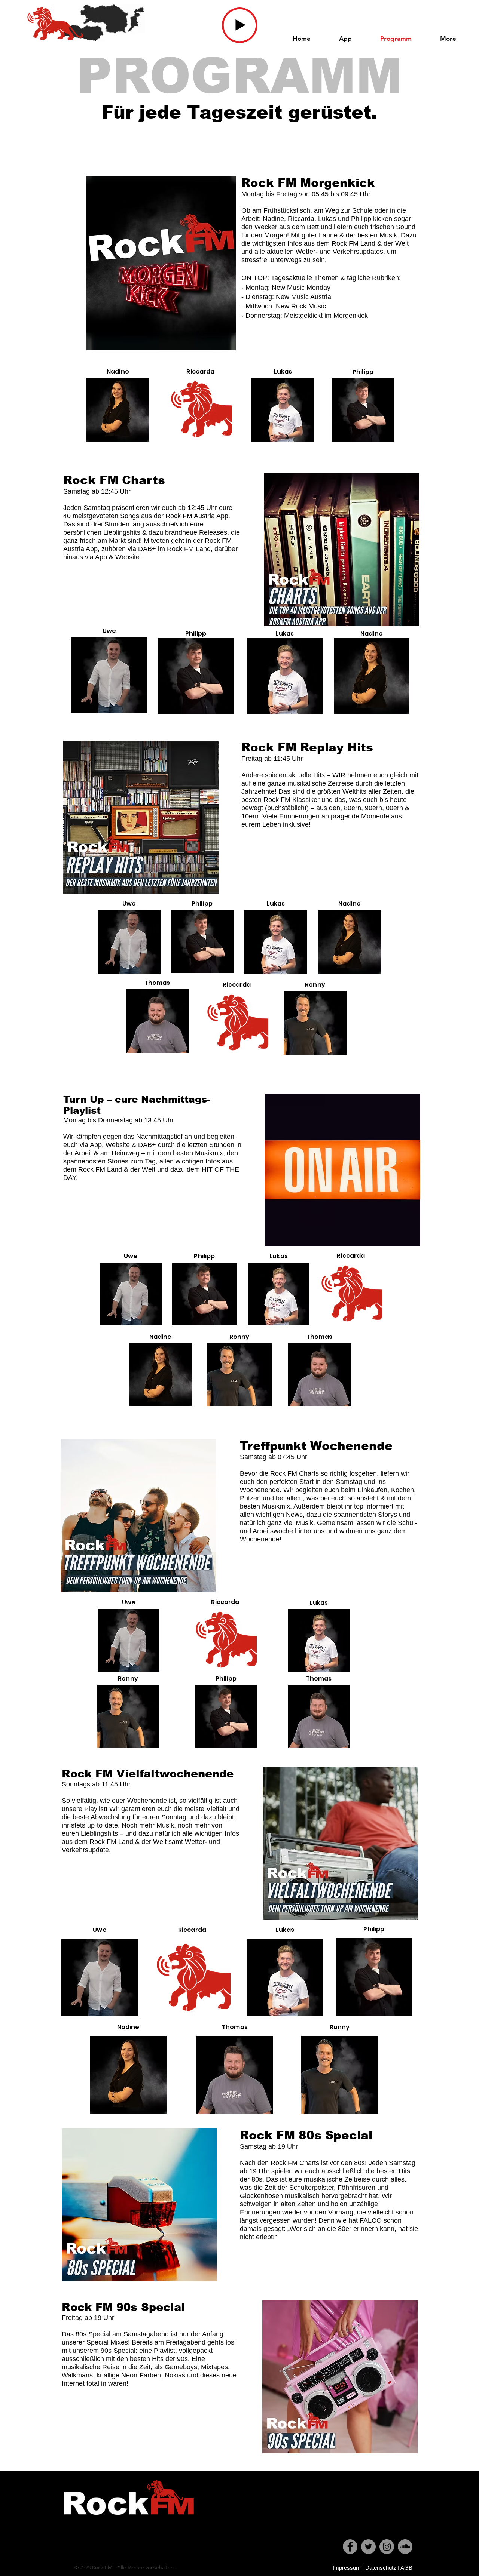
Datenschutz (381, 2568)
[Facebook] (350, 2547)
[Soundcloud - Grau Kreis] (405, 2547)
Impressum (347, 2568)
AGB (406, 2568)
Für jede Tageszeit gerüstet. (239, 112)
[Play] (240, 25)
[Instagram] (387, 2547)
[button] (448, 39)
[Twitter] (368, 2547)
